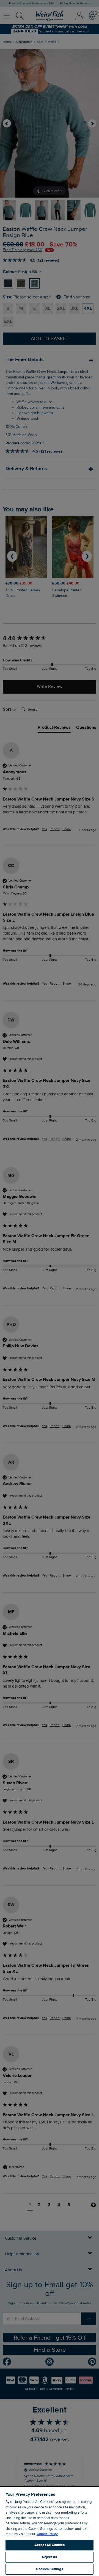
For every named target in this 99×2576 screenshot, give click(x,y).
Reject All (50, 2557)
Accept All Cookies (49, 2545)
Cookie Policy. (47, 2534)
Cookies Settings (49, 2569)
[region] (50, 2531)
